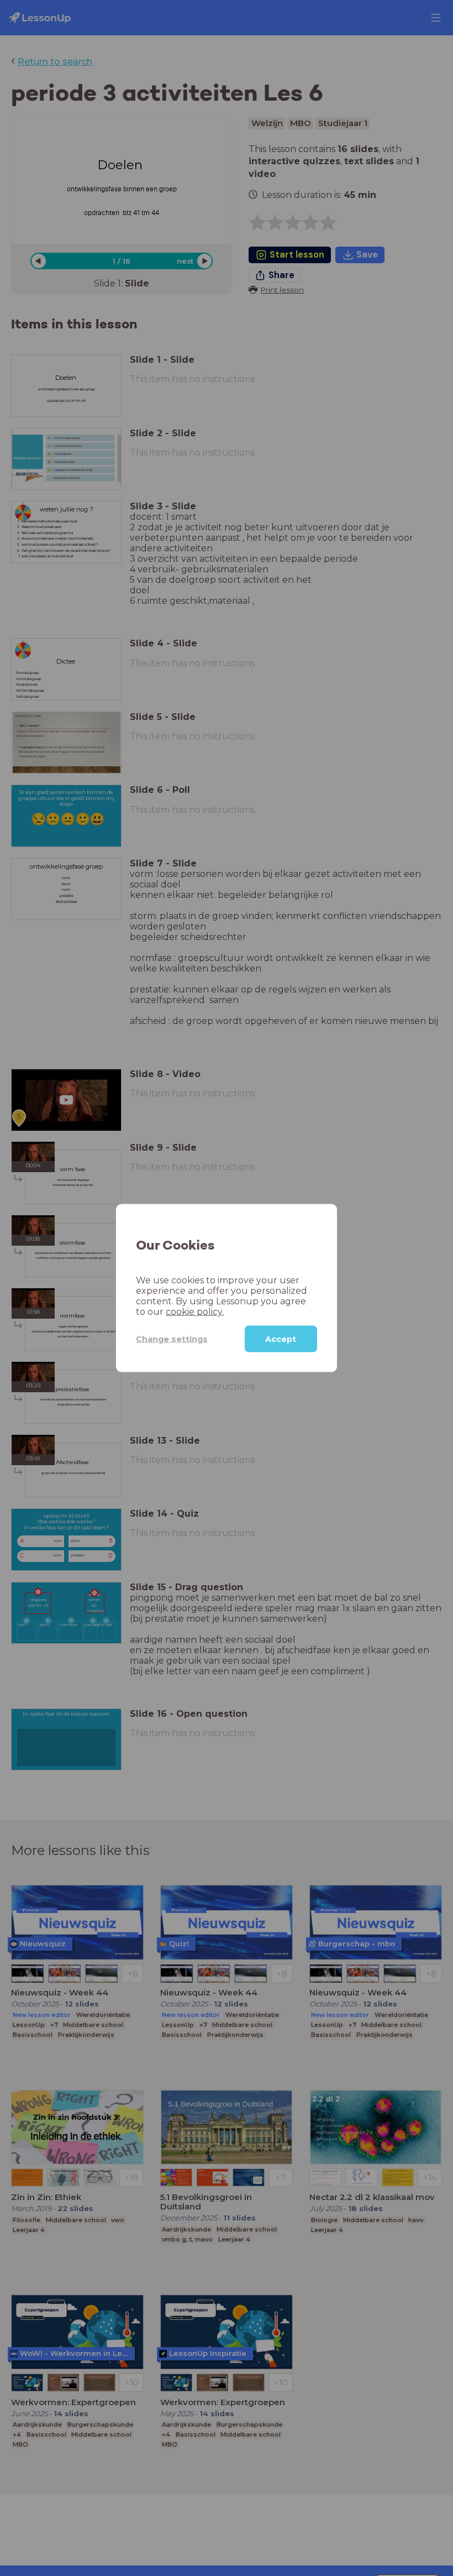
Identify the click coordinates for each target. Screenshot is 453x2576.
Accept (281, 1339)
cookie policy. (195, 1312)
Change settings (172, 1339)
